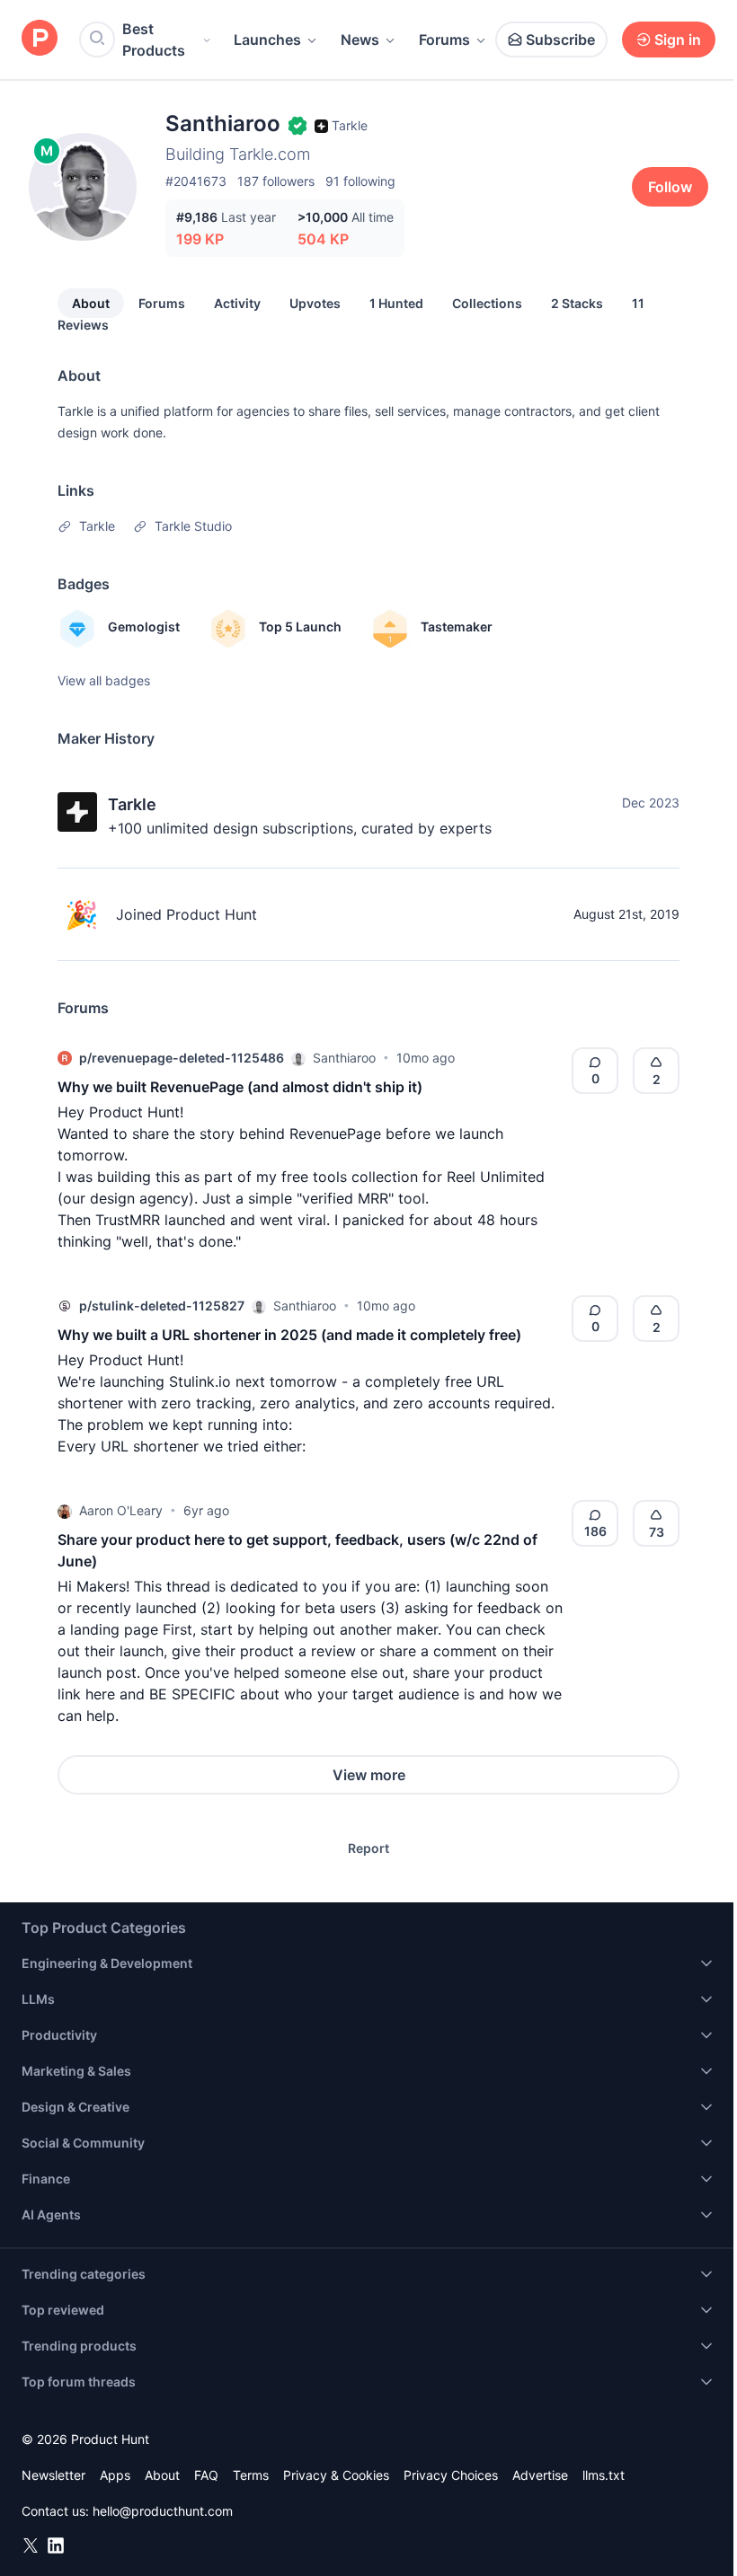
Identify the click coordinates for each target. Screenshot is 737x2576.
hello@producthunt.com (163, 2511)
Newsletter (53, 2475)
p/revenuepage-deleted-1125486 (182, 1058)
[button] (298, 1058)
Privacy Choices (451, 2475)
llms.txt (604, 2475)
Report (368, 1848)
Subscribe (560, 40)
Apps (115, 2475)
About (91, 303)
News (360, 40)
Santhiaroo (344, 1058)
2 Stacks (577, 303)
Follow (670, 187)
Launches (267, 40)
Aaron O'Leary (121, 1510)
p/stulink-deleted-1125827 (162, 1306)
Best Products (154, 40)
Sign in (678, 40)
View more (369, 1775)
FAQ (206, 2475)
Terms (251, 2475)
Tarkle (132, 804)
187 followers (276, 181)
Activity (237, 303)
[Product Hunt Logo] (40, 39)
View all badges (104, 680)
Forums (444, 40)
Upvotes (315, 303)
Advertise (540, 2475)
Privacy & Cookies (336, 2475)
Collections (487, 303)
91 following (360, 181)
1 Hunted (396, 303)
